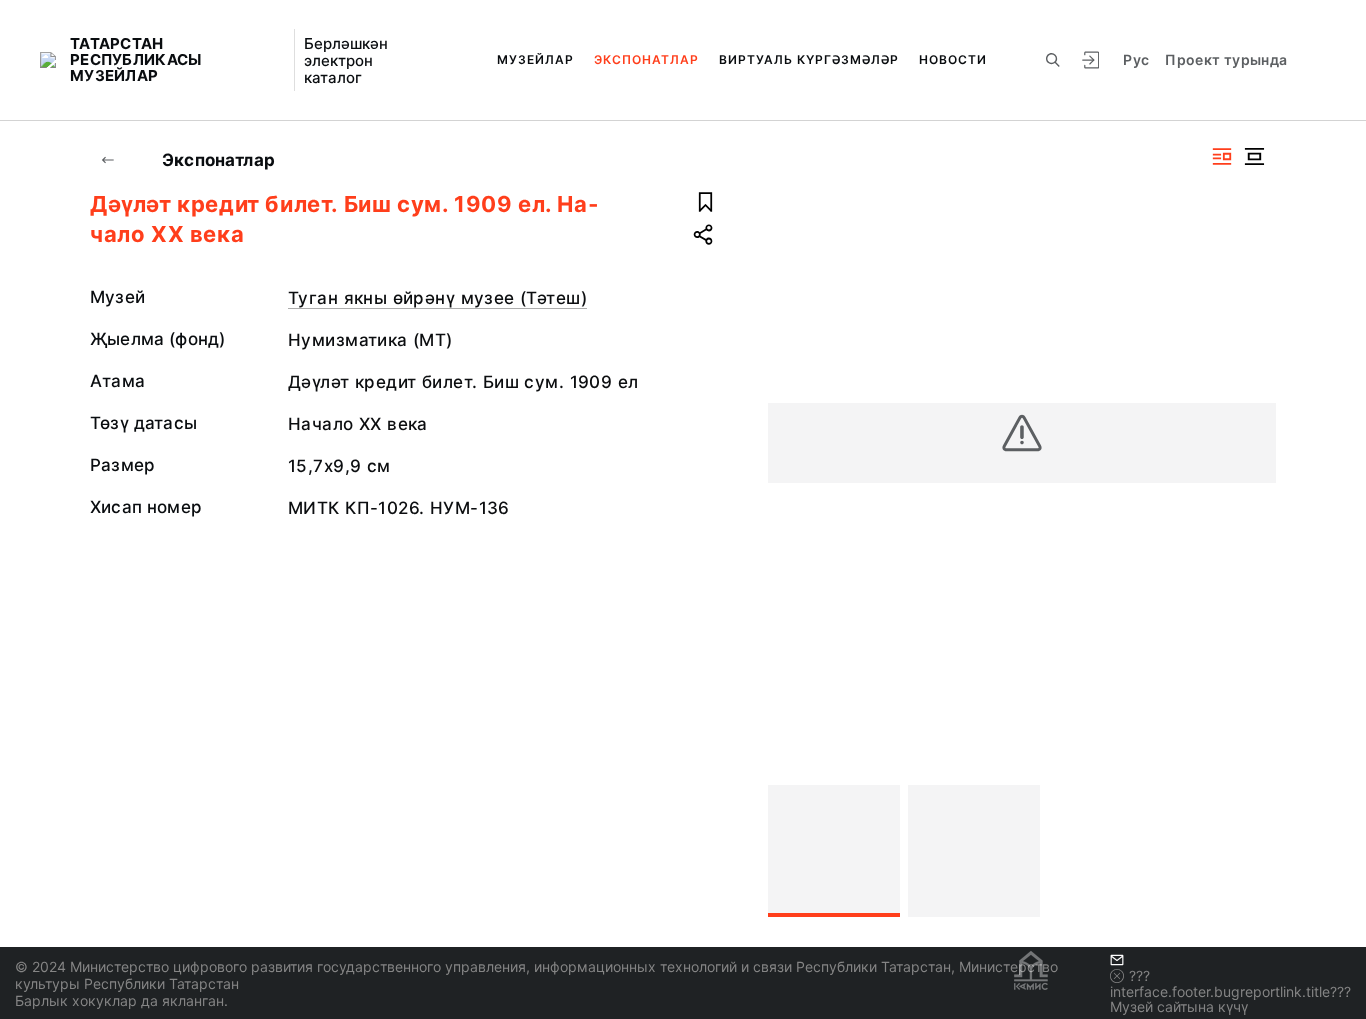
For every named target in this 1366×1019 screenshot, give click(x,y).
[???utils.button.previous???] (792, 851)
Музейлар (535, 59)
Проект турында (1226, 59)
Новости (953, 59)
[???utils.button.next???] (1252, 851)
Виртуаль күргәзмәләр (809, 59)
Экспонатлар (646, 59)
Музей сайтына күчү (1179, 1006)
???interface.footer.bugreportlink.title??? (1230, 983)
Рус (1136, 59)
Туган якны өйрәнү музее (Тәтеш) (437, 298)
